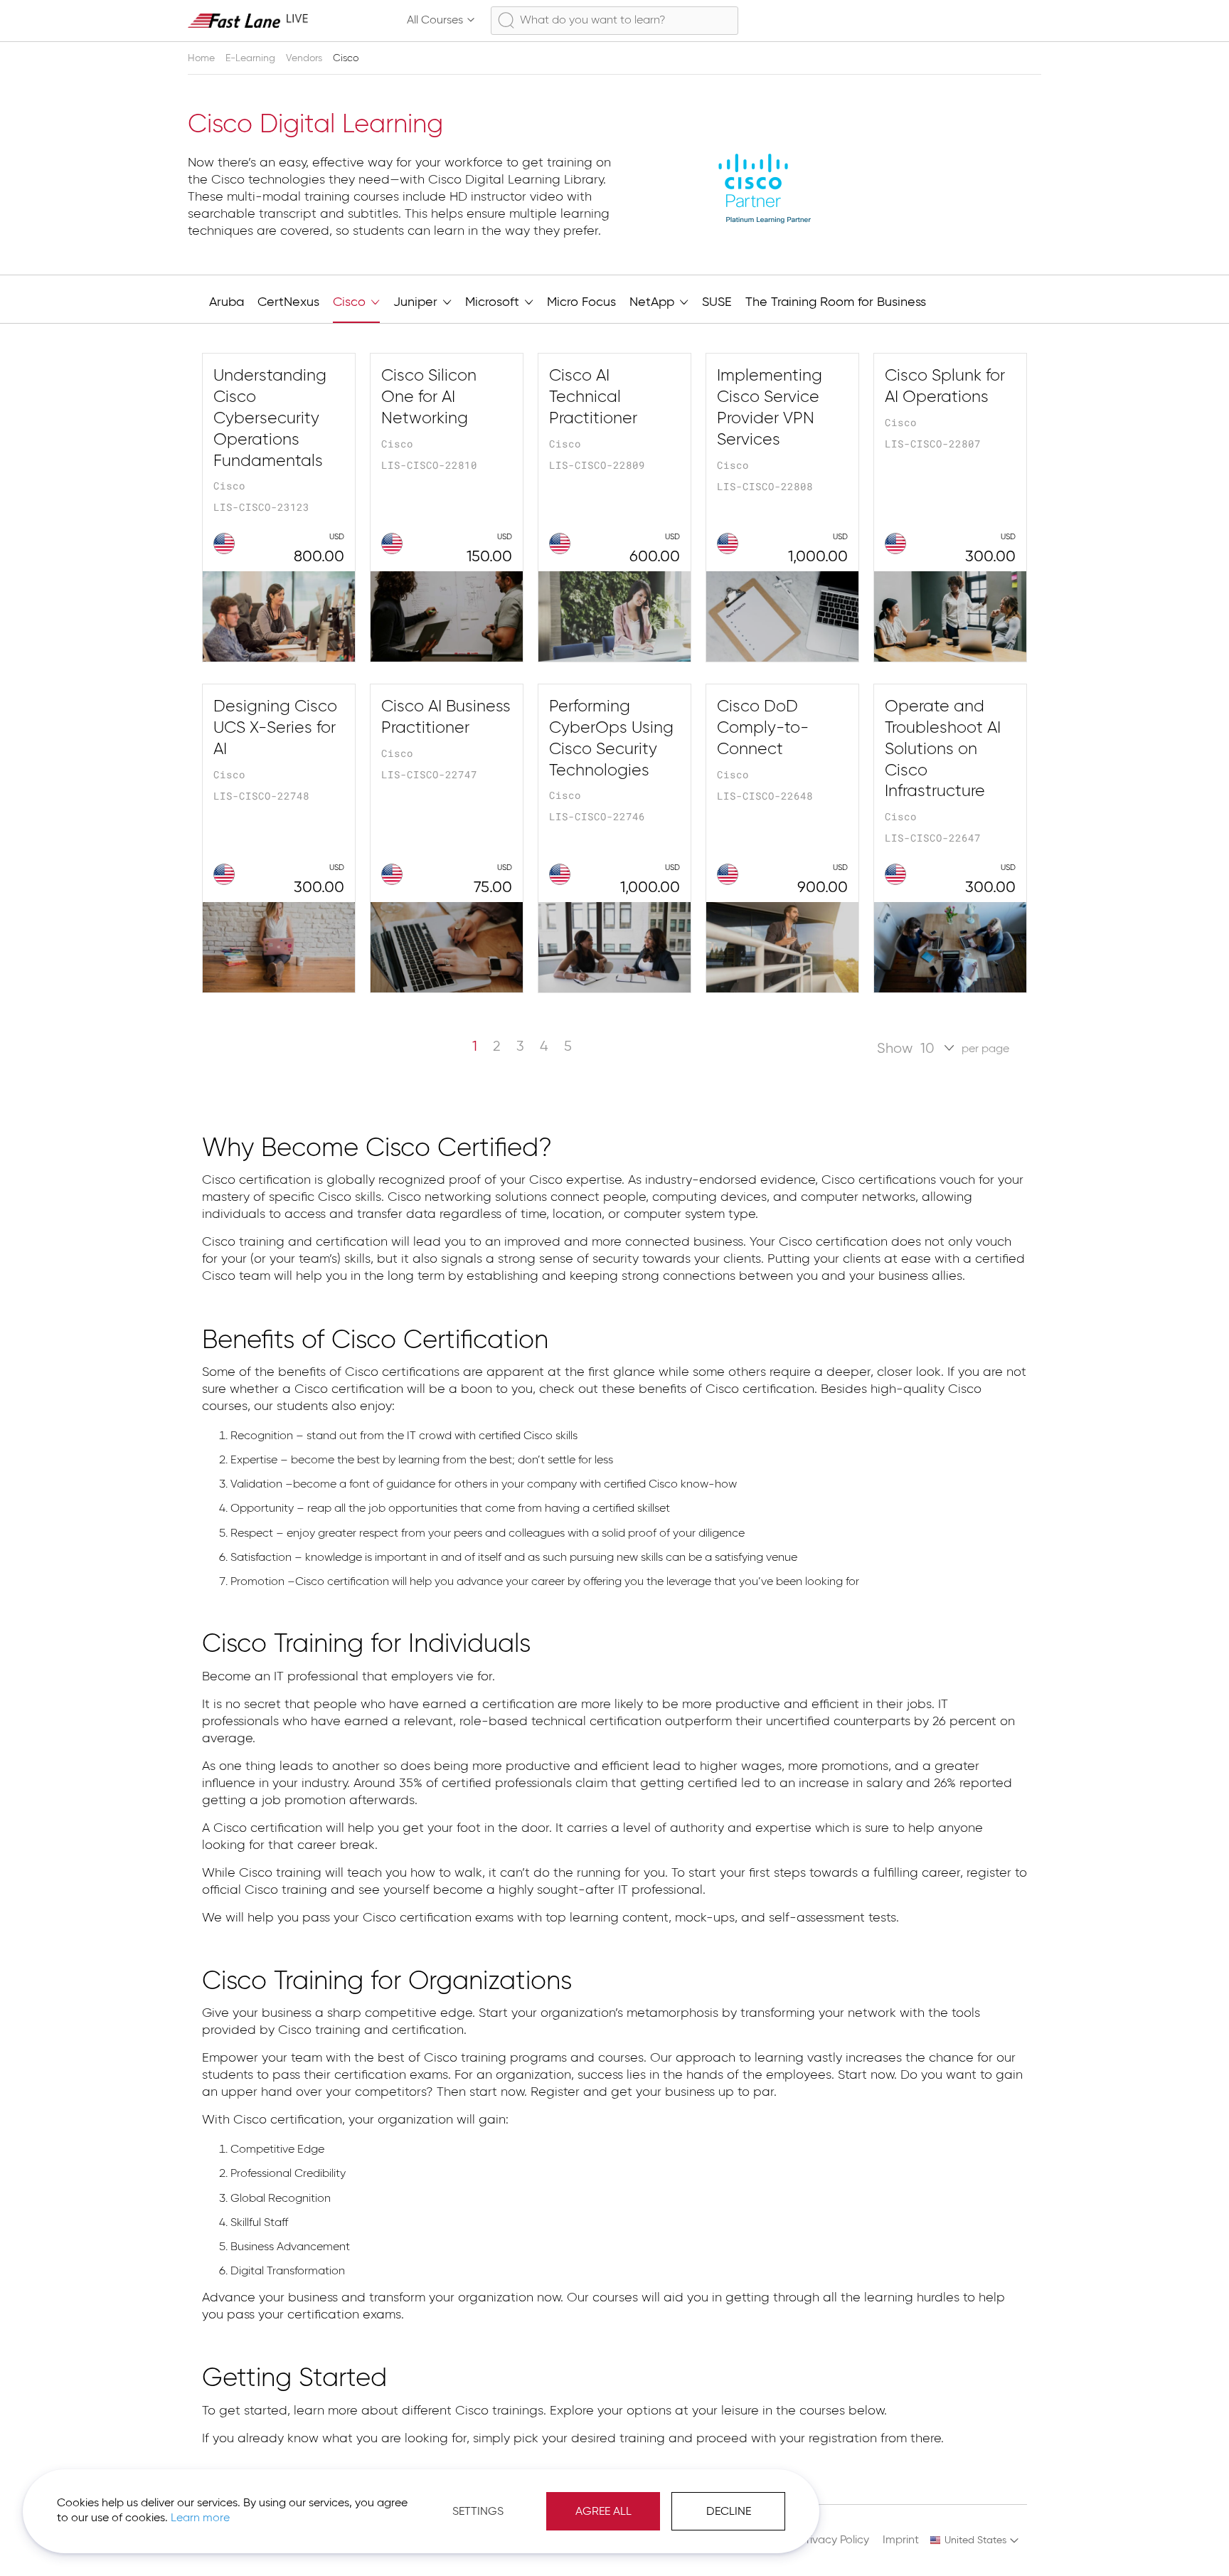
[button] (975, 2540)
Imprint (901, 2540)
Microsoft (494, 302)
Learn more (200, 2518)
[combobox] (614, 21)
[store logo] (248, 20)
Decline (729, 2512)
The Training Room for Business (836, 302)
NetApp (654, 302)
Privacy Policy (835, 2540)
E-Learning (252, 58)
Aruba (227, 302)
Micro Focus (581, 302)
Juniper (417, 302)
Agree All (603, 2512)
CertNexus (288, 302)
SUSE (717, 302)
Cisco (351, 302)
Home (203, 58)
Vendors (305, 58)
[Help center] (966, 21)
